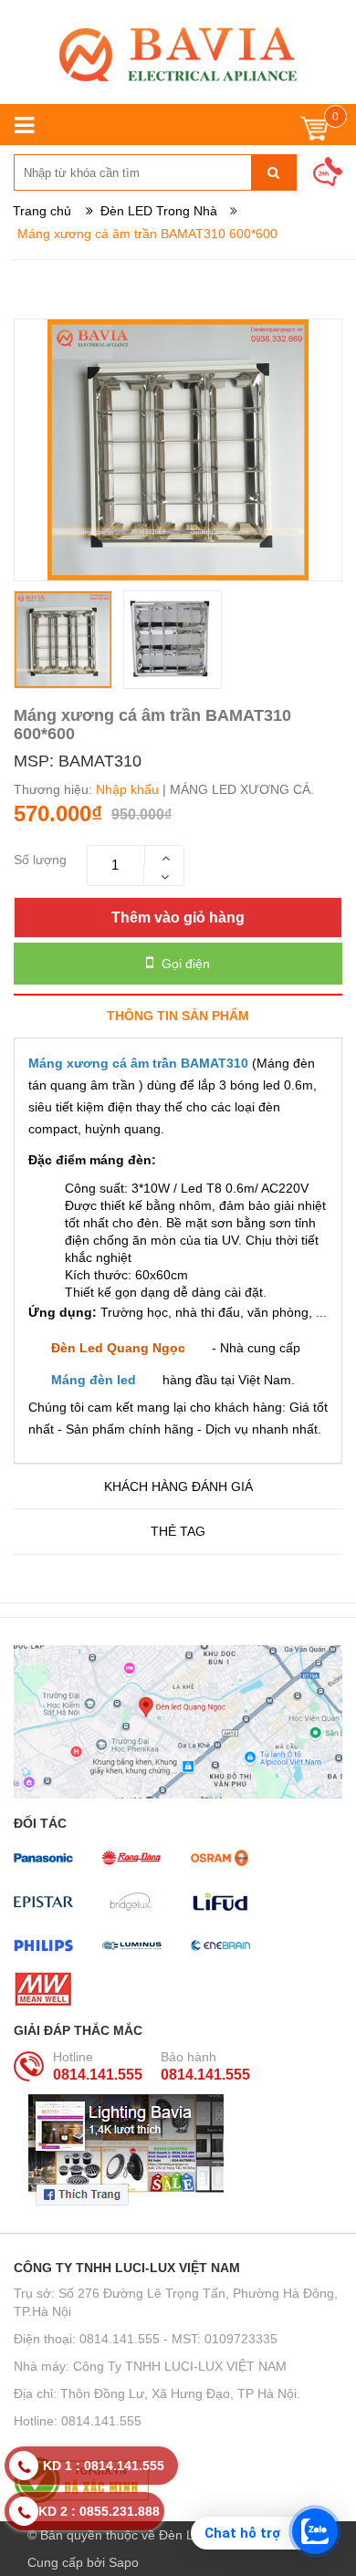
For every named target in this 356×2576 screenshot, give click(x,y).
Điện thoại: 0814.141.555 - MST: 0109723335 (146, 2339)
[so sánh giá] (178, 2480)
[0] (314, 133)
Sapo (124, 2562)
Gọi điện (184, 964)
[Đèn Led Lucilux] (178, 54)
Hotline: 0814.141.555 (78, 2421)
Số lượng (40, 860)
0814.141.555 (98, 2075)
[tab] (178, 1015)
